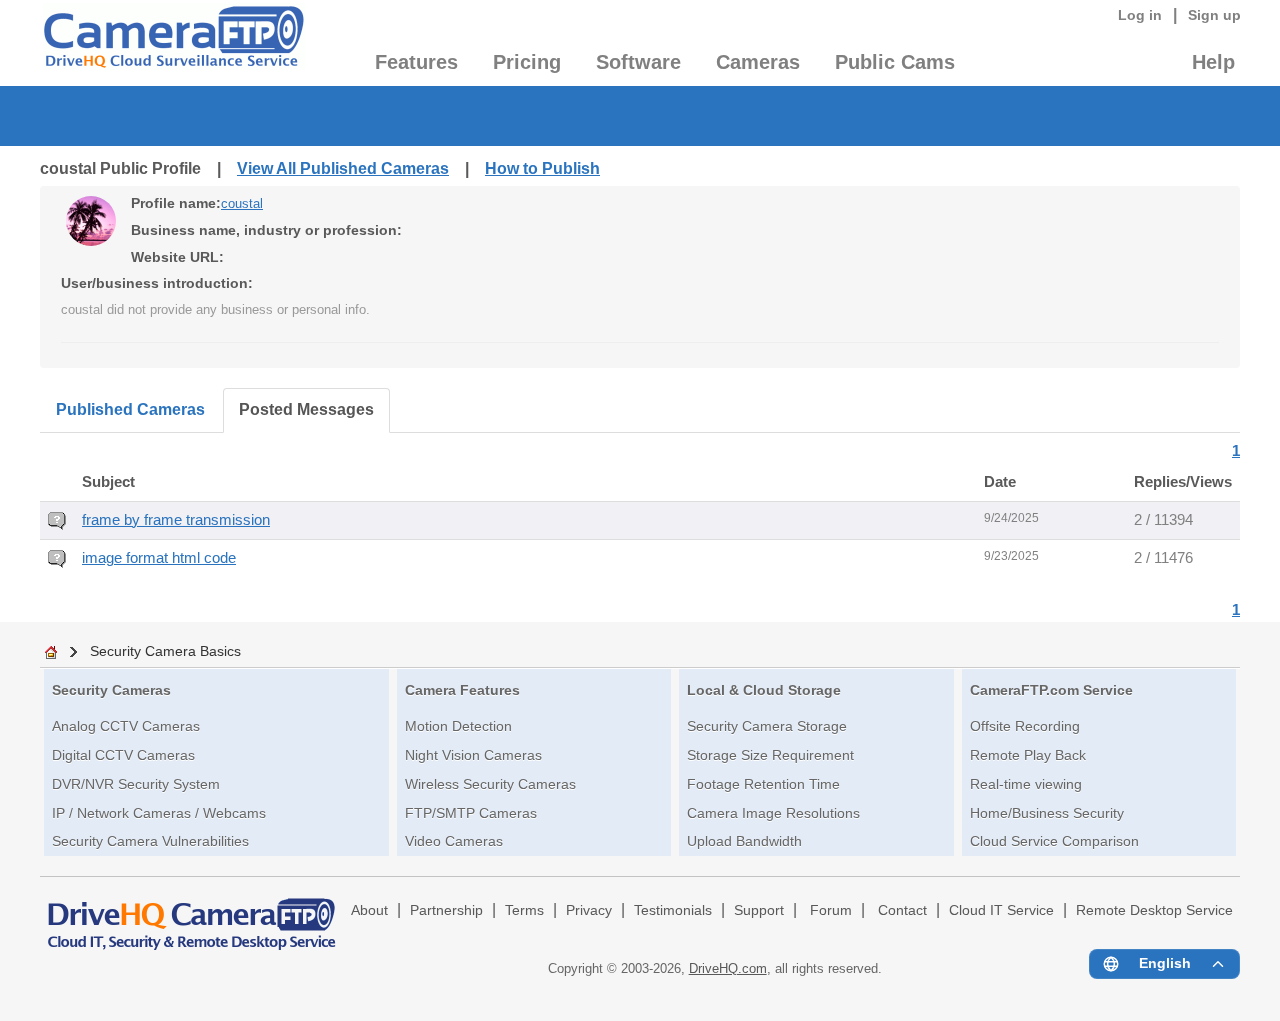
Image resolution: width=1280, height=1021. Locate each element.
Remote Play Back (1028, 755)
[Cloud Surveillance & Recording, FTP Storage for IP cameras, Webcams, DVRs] (172, 43)
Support (759, 910)
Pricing (527, 62)
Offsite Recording (1025, 726)
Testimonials (673, 910)
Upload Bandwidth (744, 841)
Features (416, 62)
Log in (1140, 15)
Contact (902, 910)
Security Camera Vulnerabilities (150, 841)
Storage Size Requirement (770, 755)
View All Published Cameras (343, 168)
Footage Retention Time (763, 784)
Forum (831, 910)
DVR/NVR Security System (136, 784)
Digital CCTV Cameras (123, 755)
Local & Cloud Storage (764, 690)
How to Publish (542, 168)
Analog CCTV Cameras (126, 726)
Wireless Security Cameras (490, 784)
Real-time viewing (1026, 784)
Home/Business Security (1047, 813)
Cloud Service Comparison (1054, 841)
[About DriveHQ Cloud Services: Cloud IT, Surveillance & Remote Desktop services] (192, 915)
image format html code (159, 558)
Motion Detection (458, 726)
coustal (242, 203)
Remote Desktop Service (1154, 910)
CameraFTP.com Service (1051, 690)
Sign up (1214, 15)
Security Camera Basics (165, 651)
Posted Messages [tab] (306, 409)
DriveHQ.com (728, 968)
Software (638, 62)
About (369, 910)
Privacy (589, 910)
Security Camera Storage (767, 726)
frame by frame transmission (176, 520)
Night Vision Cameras (473, 755)
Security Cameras (111, 690)
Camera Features (462, 690)
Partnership (446, 910)
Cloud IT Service (1001, 910)
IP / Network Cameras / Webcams (159, 813)
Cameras (758, 62)
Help (1213, 62)
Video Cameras (454, 841)
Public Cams (895, 62)
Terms (524, 910)
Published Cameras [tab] (130, 409)
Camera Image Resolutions (773, 813)
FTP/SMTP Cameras (471, 813)
